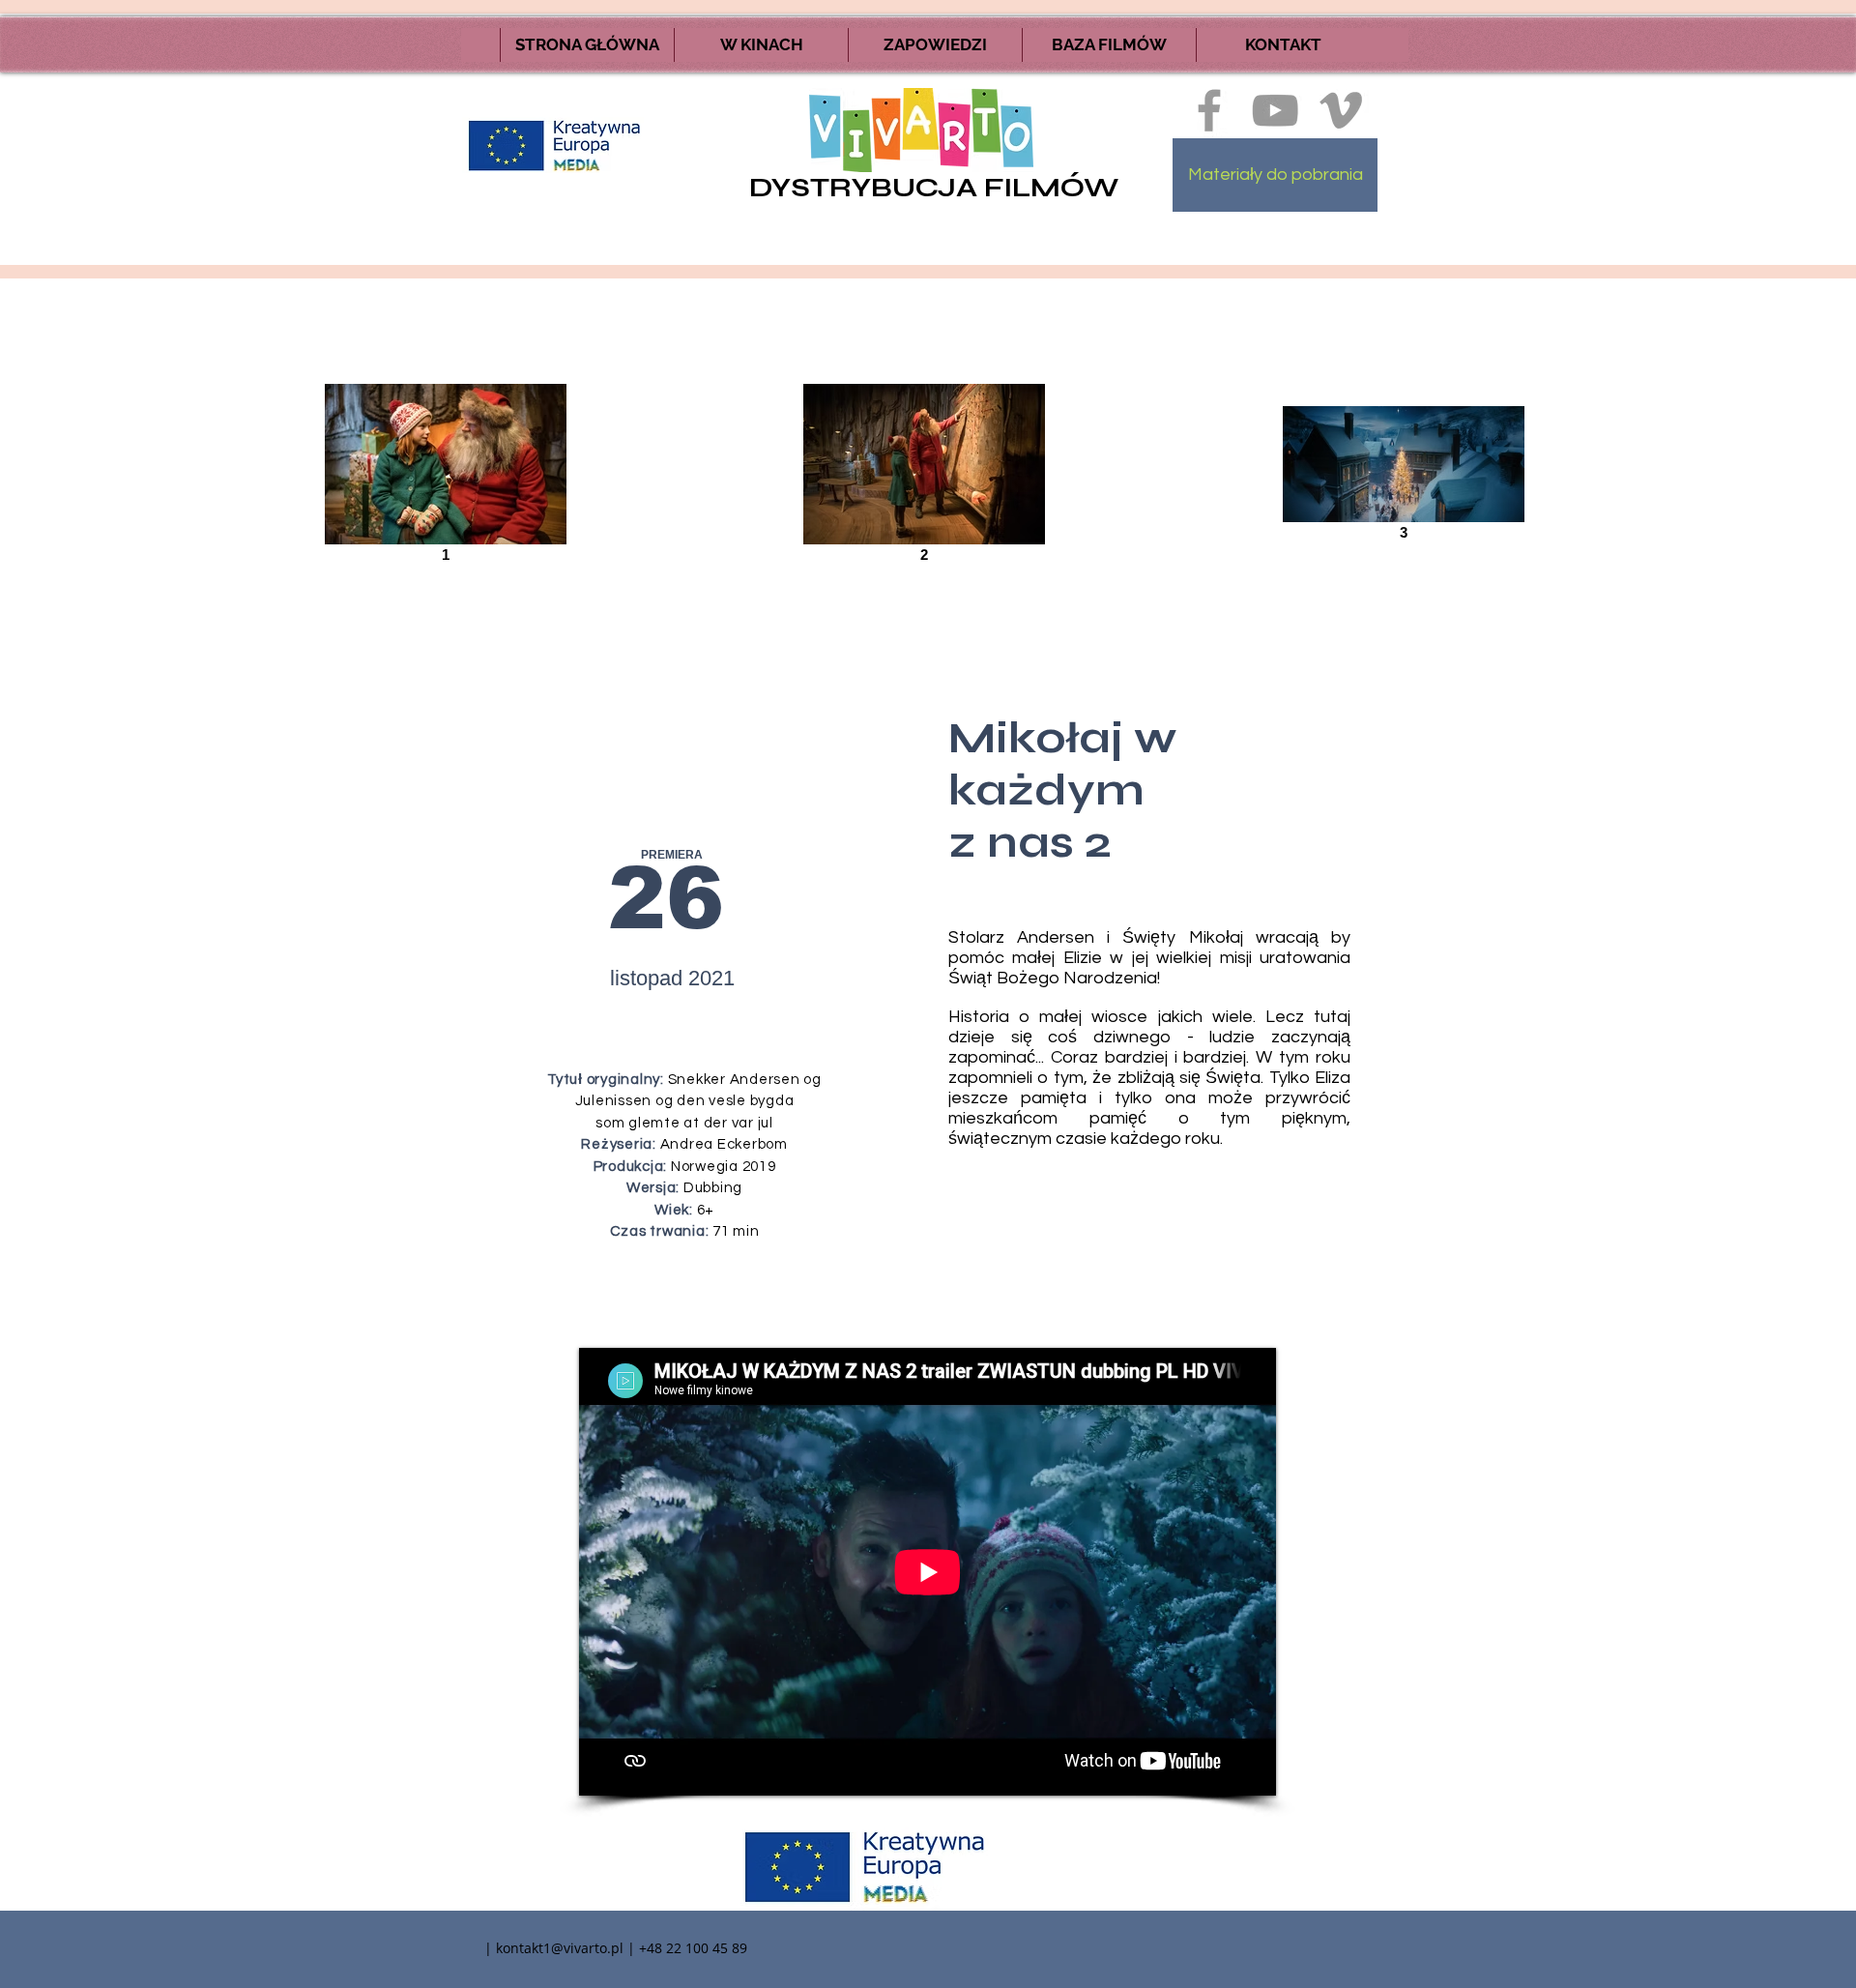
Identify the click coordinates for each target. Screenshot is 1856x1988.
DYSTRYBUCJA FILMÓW (934, 188)
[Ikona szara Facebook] (1209, 110)
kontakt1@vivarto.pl (560, 1948)
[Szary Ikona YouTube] (1275, 110)
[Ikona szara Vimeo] (1341, 110)
